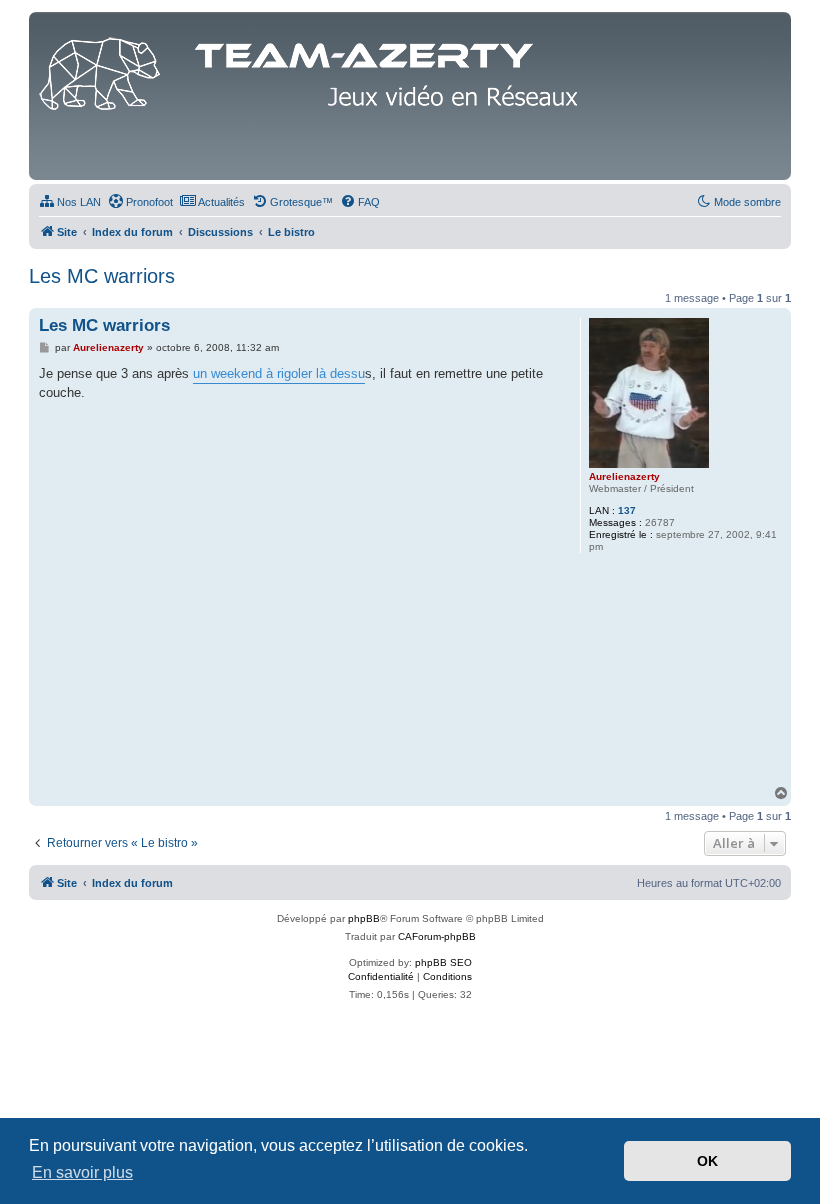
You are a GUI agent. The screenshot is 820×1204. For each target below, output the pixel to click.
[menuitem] (70, 202)
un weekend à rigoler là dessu (279, 373)
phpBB (364, 918)
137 (627, 510)
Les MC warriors (102, 276)
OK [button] (707, 1161)
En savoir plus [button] (82, 1172)
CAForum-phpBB (437, 936)
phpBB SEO (443, 962)
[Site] (314, 69)
